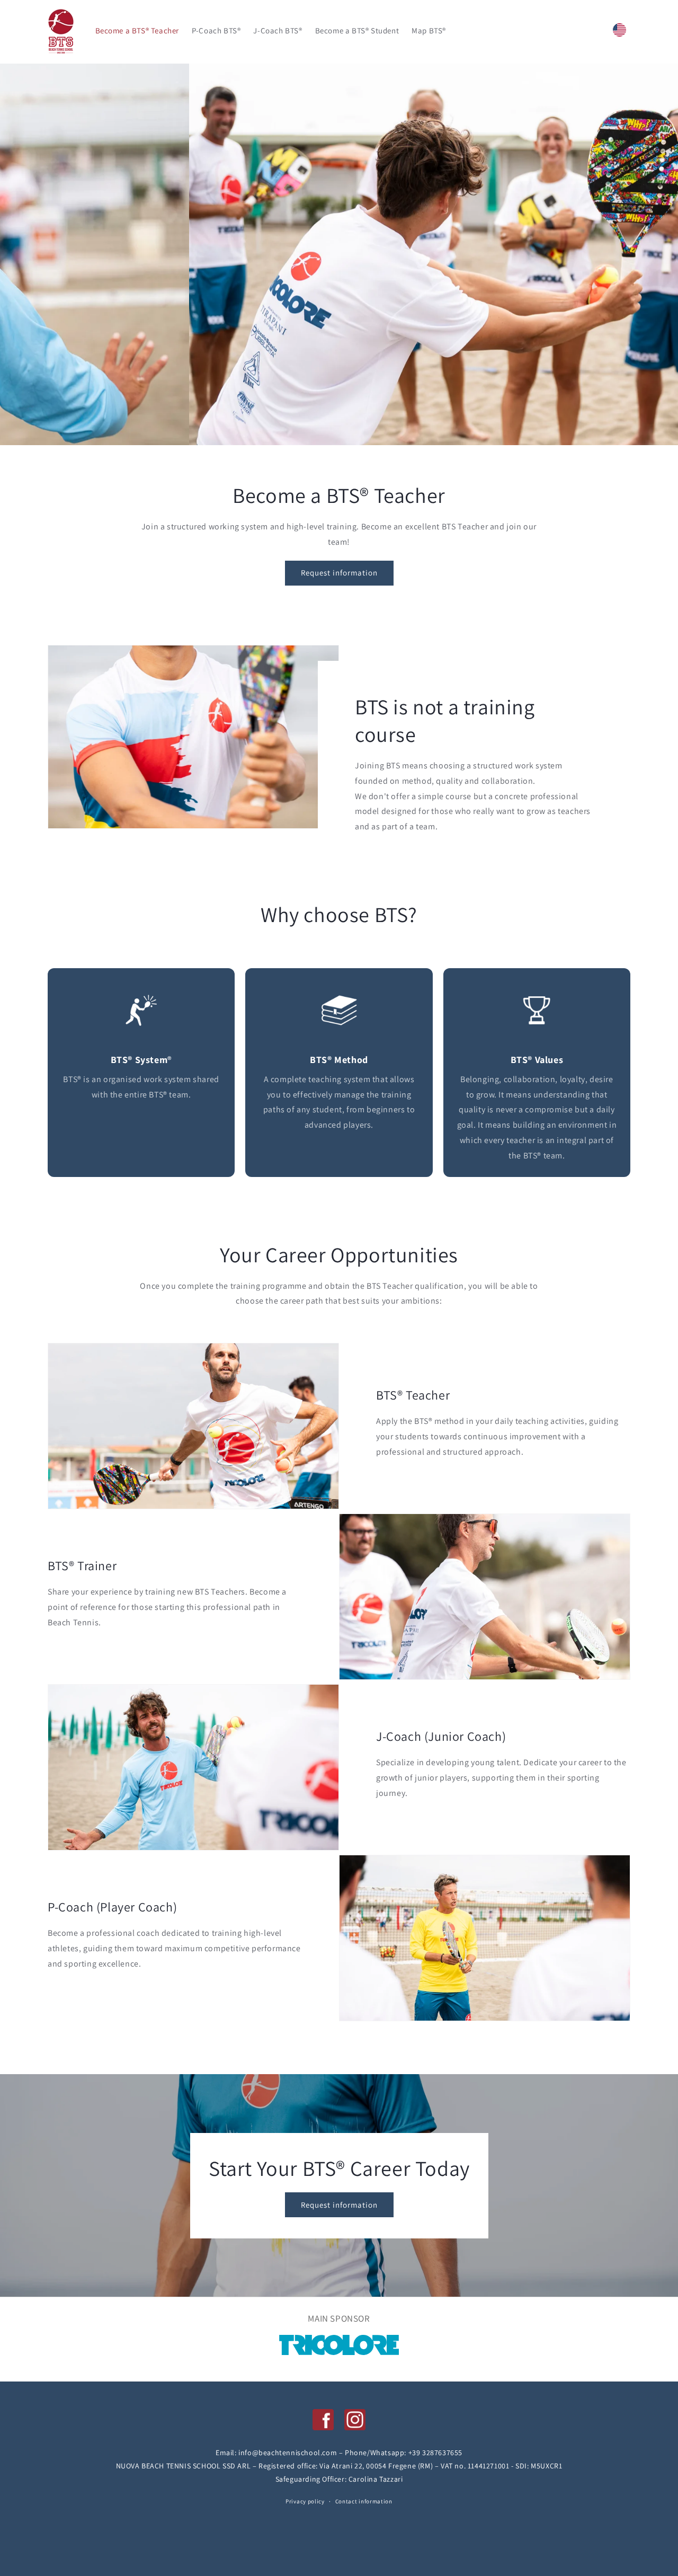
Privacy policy (305, 2502)
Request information (339, 573)
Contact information (364, 2501)
